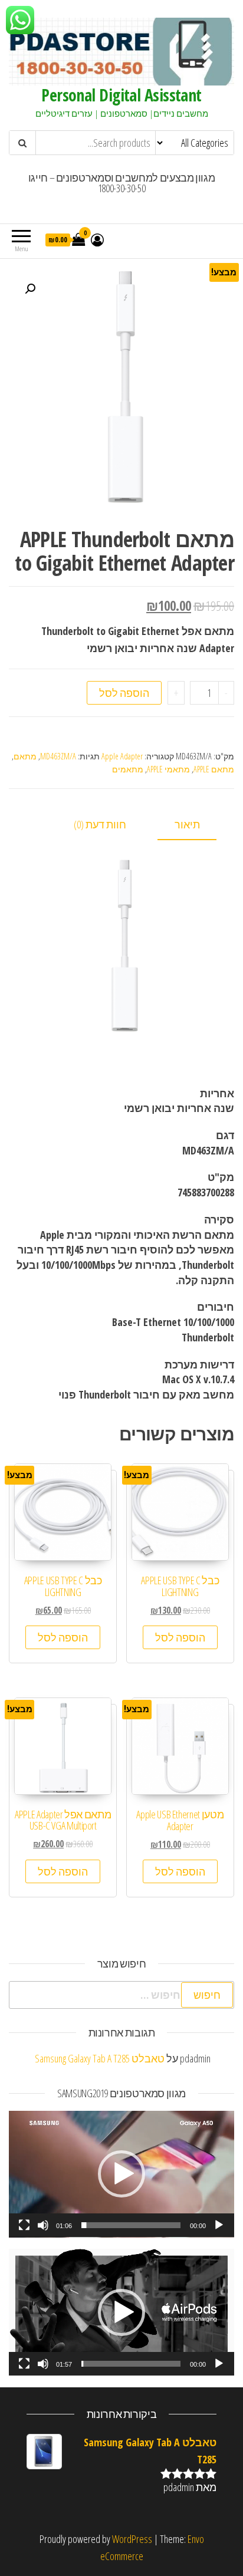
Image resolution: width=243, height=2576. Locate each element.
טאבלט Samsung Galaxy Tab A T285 (100, 2058)
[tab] (196, 825)
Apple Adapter (122, 756)
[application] (121, 2174)
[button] (121, 2174)
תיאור (187, 824)
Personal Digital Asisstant (121, 95)
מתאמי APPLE (168, 769)
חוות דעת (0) (100, 824)
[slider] (131, 2225)
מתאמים (128, 769)
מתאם (25, 756)
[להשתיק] (43, 2225)
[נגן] (219, 2225)
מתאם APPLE (214, 769)
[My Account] (97, 239)
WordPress (132, 2539)
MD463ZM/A (58, 756)
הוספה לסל (124, 693)
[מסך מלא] (24, 2225)
